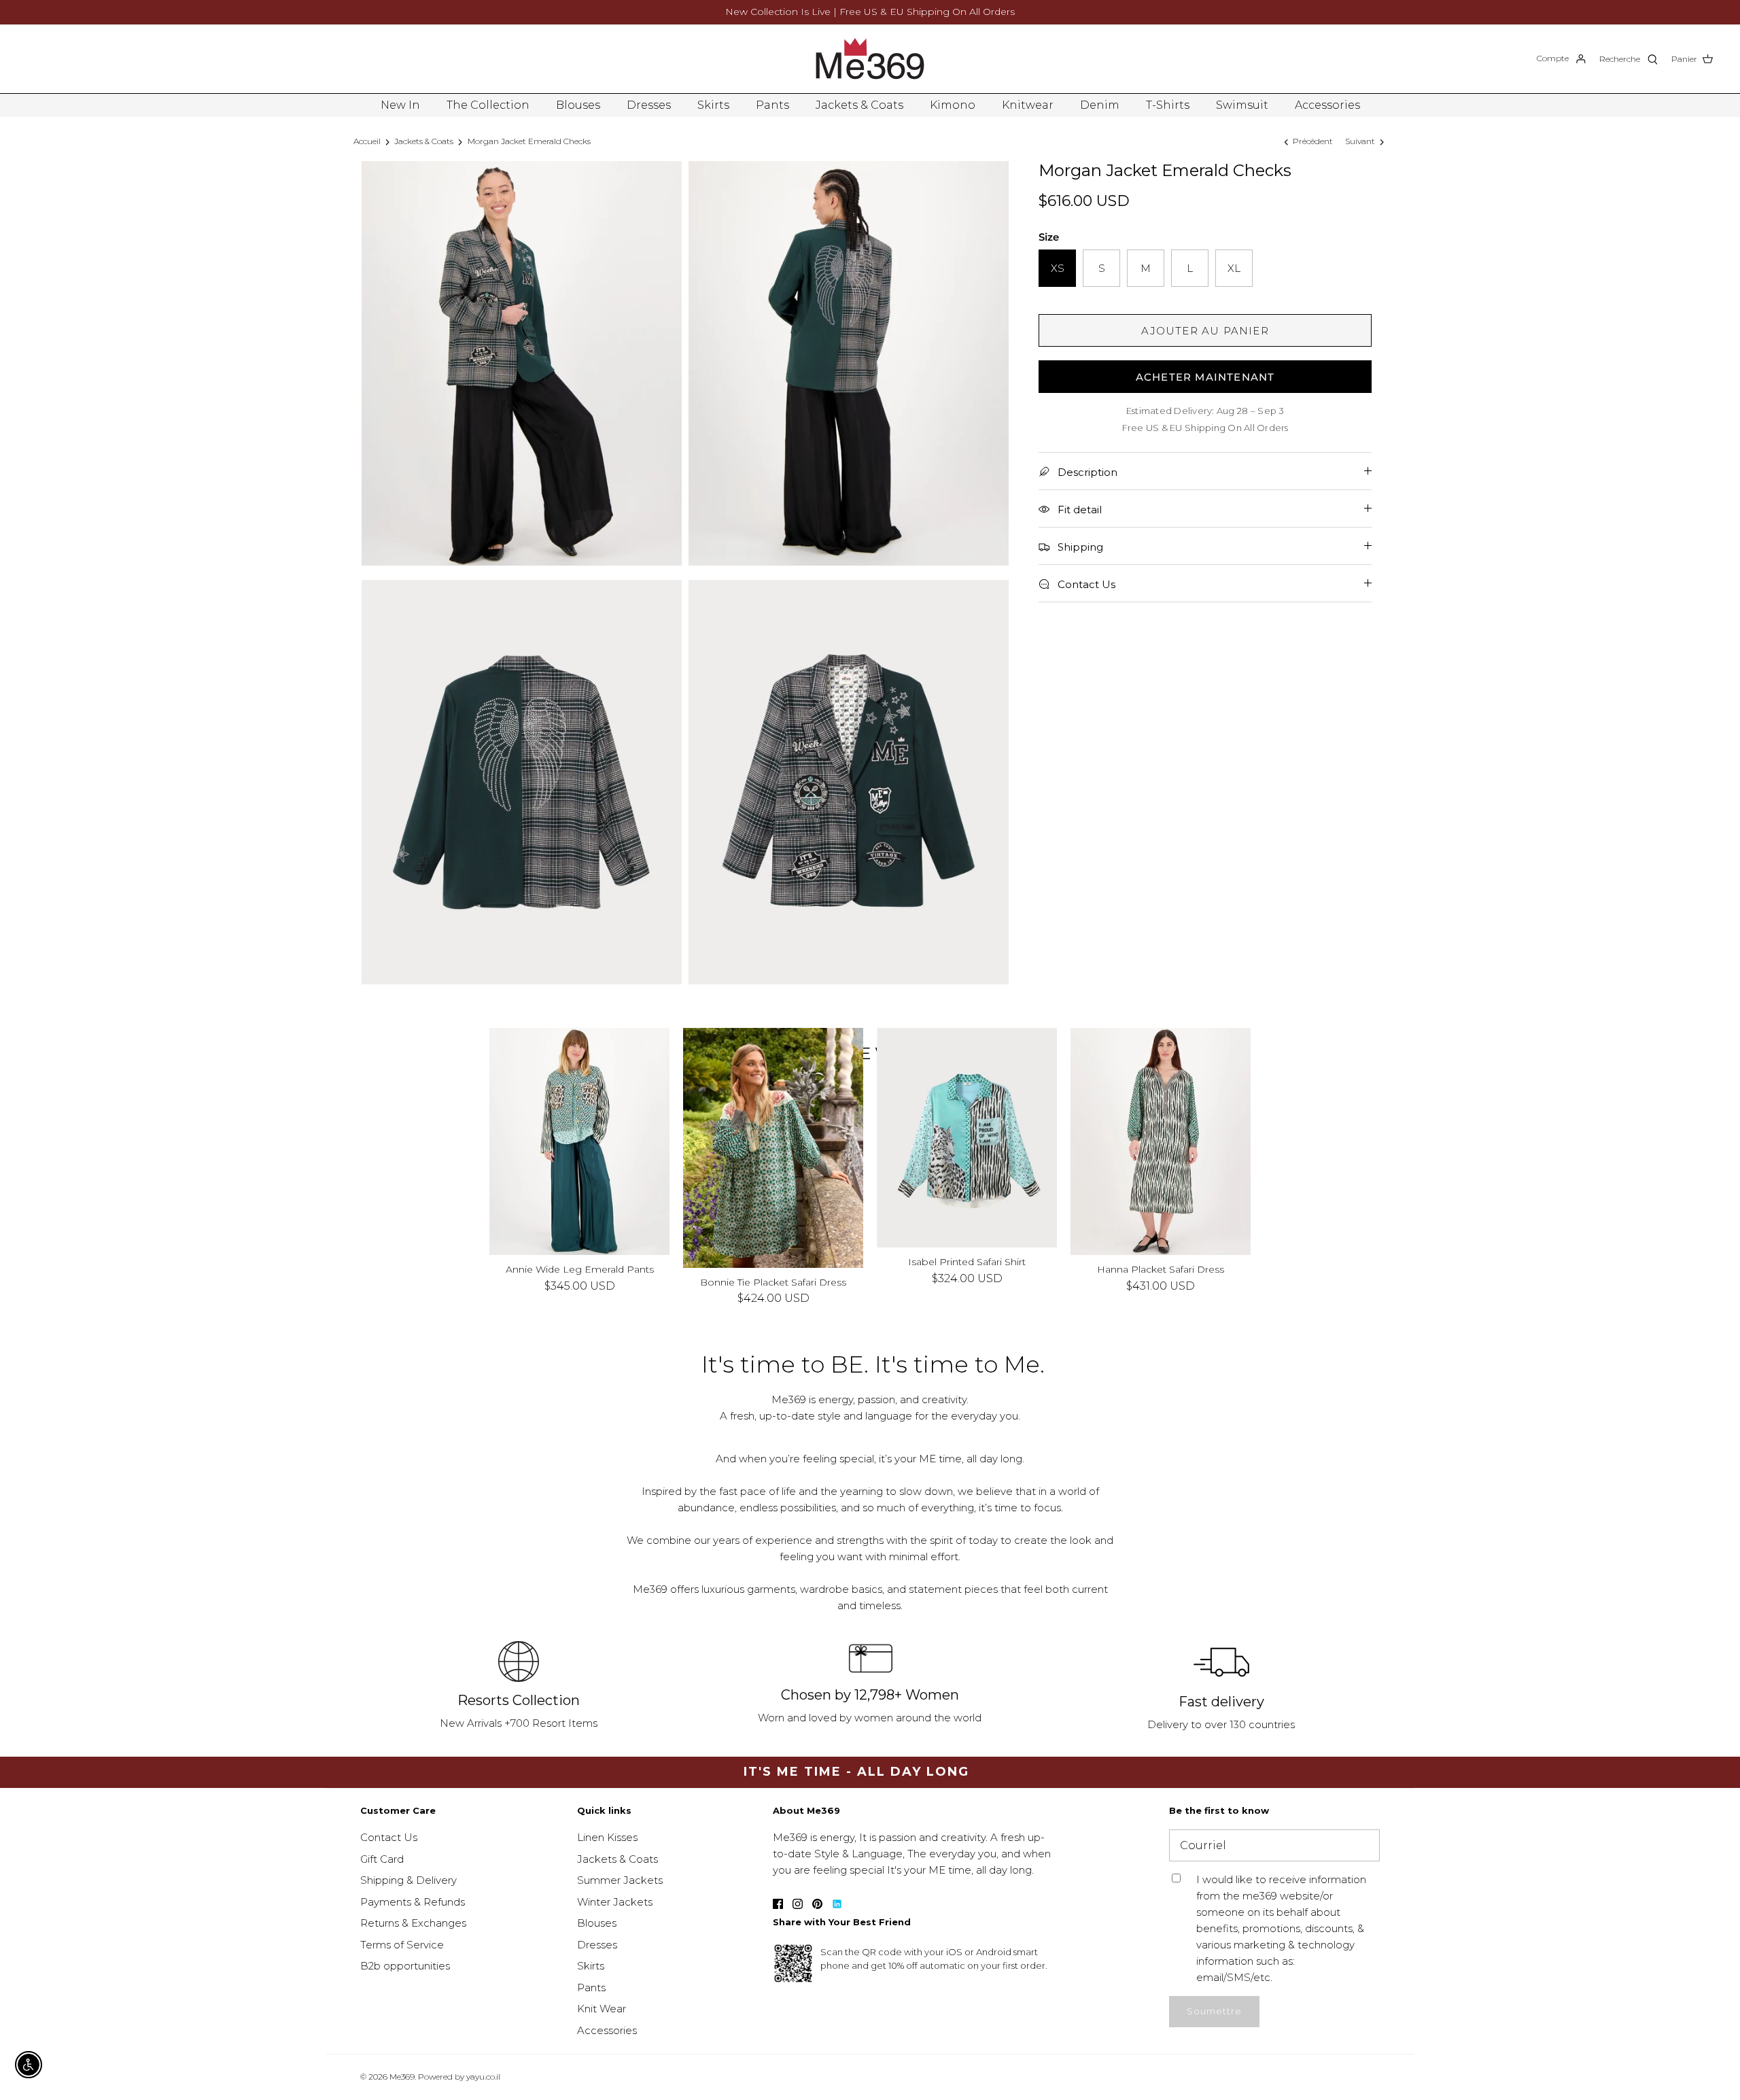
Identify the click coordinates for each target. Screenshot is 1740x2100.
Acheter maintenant (1205, 377)
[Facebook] (778, 1904)
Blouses (578, 105)
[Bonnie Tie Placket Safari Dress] (773, 1148)
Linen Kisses (607, 1837)
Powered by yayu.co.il (459, 2077)
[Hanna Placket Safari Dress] (1161, 1142)
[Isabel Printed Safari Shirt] (967, 1138)
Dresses (649, 105)
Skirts (713, 105)
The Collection (488, 105)
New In (400, 105)
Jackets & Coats (859, 105)
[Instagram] (798, 1904)
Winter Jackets (615, 1902)
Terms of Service (402, 1945)
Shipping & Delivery (408, 1880)
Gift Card (382, 1859)
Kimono (953, 105)
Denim (1100, 105)
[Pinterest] (817, 1904)
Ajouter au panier (1205, 331)
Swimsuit (1242, 105)
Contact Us (389, 1837)
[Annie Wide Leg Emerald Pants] (579, 1142)
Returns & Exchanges (413, 1923)
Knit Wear (602, 2009)
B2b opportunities (405, 1966)
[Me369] (870, 59)
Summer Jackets (620, 1880)
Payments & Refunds (413, 1902)
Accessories (1327, 105)
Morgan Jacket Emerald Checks (529, 141)
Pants (772, 105)
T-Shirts (1168, 105)
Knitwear (1028, 105)
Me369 (402, 2077)
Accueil (367, 141)
